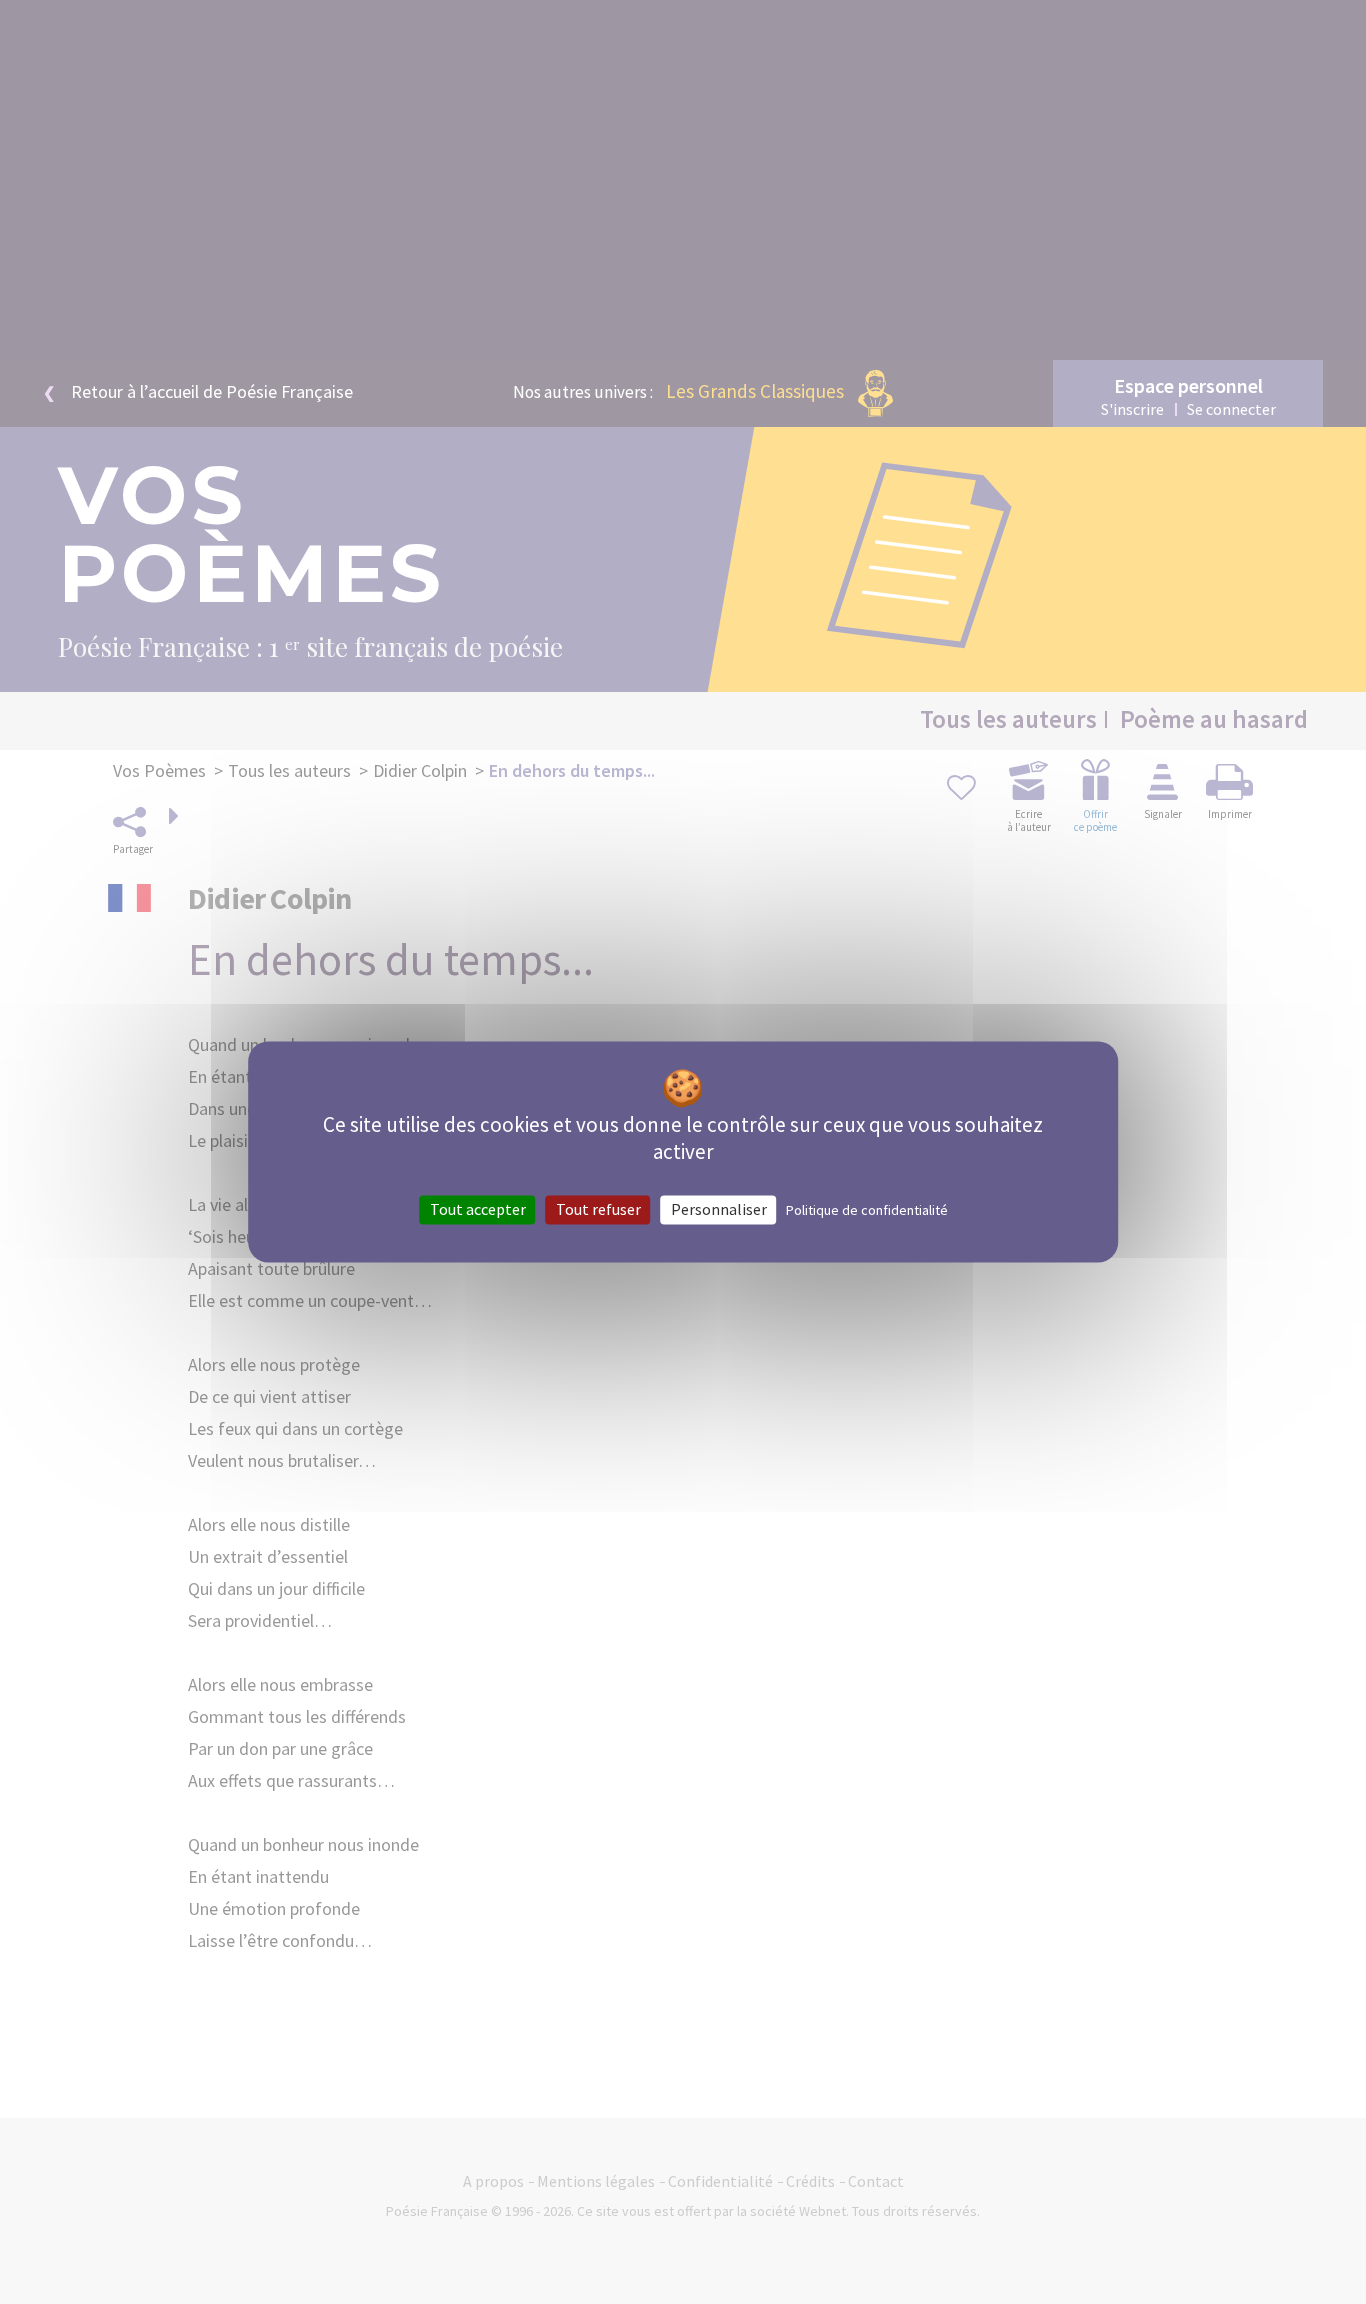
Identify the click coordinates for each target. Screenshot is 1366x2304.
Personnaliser (719, 1209)
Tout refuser (598, 1209)
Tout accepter (478, 1209)
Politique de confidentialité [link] (867, 1210)
